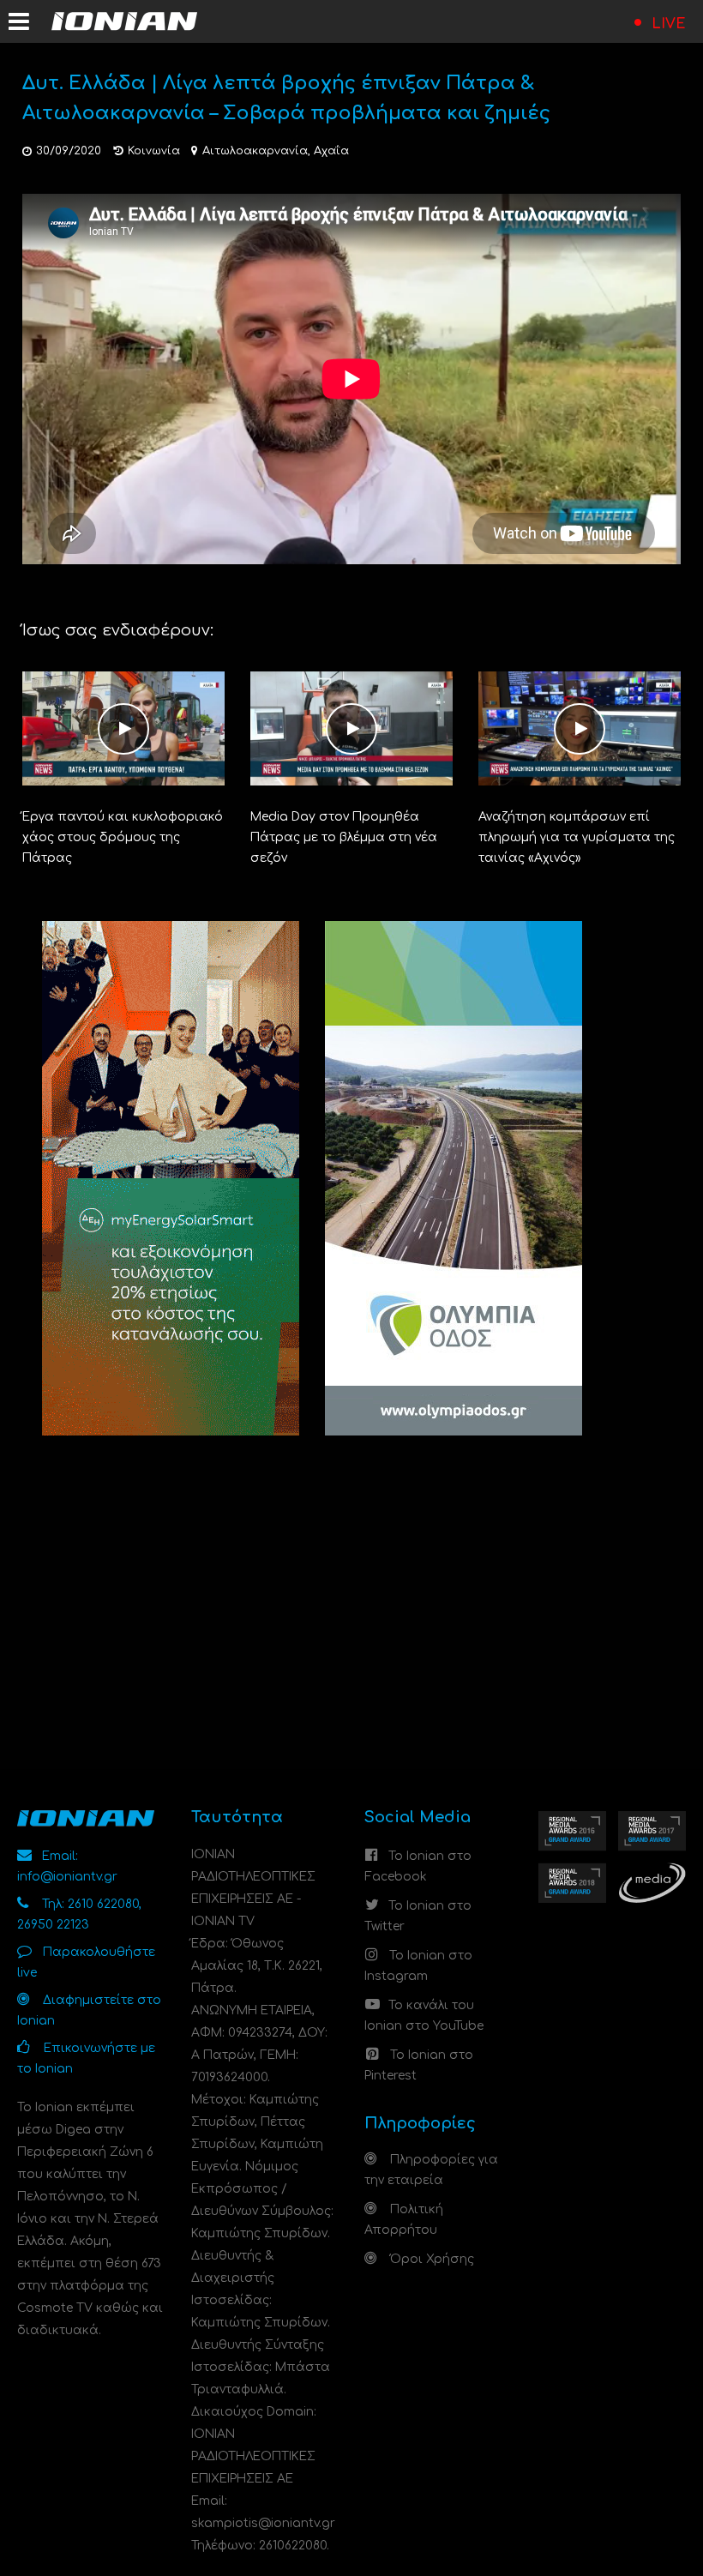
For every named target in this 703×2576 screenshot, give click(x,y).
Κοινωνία (154, 151)
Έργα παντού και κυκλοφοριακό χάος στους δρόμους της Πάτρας (123, 837)
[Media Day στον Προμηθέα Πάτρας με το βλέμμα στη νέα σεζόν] (351, 728)
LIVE (669, 24)
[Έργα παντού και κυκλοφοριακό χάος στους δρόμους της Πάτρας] (123, 728)
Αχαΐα (331, 151)
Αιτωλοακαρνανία (255, 151)
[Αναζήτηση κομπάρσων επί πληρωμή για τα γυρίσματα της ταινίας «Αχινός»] (580, 728)
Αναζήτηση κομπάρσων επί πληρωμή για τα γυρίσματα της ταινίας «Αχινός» (577, 837)
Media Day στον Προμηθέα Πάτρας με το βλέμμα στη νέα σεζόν (344, 837)
